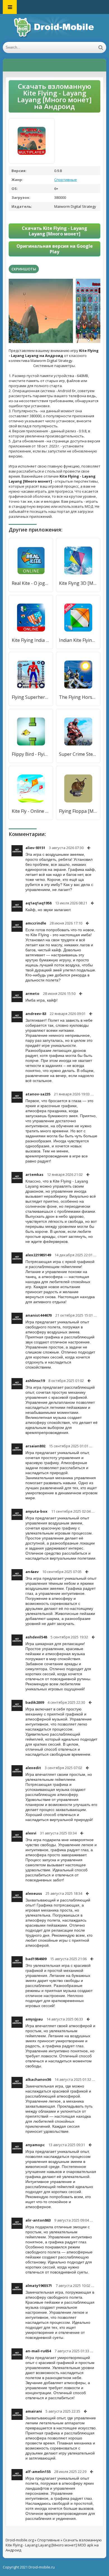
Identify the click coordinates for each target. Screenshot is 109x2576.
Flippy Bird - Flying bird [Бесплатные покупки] (31, 754)
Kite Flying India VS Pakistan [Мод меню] (31, 640)
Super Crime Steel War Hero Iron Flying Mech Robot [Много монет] (78, 754)
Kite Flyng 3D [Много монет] (78, 583)
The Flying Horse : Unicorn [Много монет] (78, 697)
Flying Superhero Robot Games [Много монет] (31, 697)
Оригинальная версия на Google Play (55, 249)
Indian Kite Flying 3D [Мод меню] (78, 640)
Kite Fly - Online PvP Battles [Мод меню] (31, 811)
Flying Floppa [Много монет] (78, 811)
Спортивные (66, 180)
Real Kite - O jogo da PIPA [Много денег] (31, 583)
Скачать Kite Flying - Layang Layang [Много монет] (54, 231)
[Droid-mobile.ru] (54, 28)
